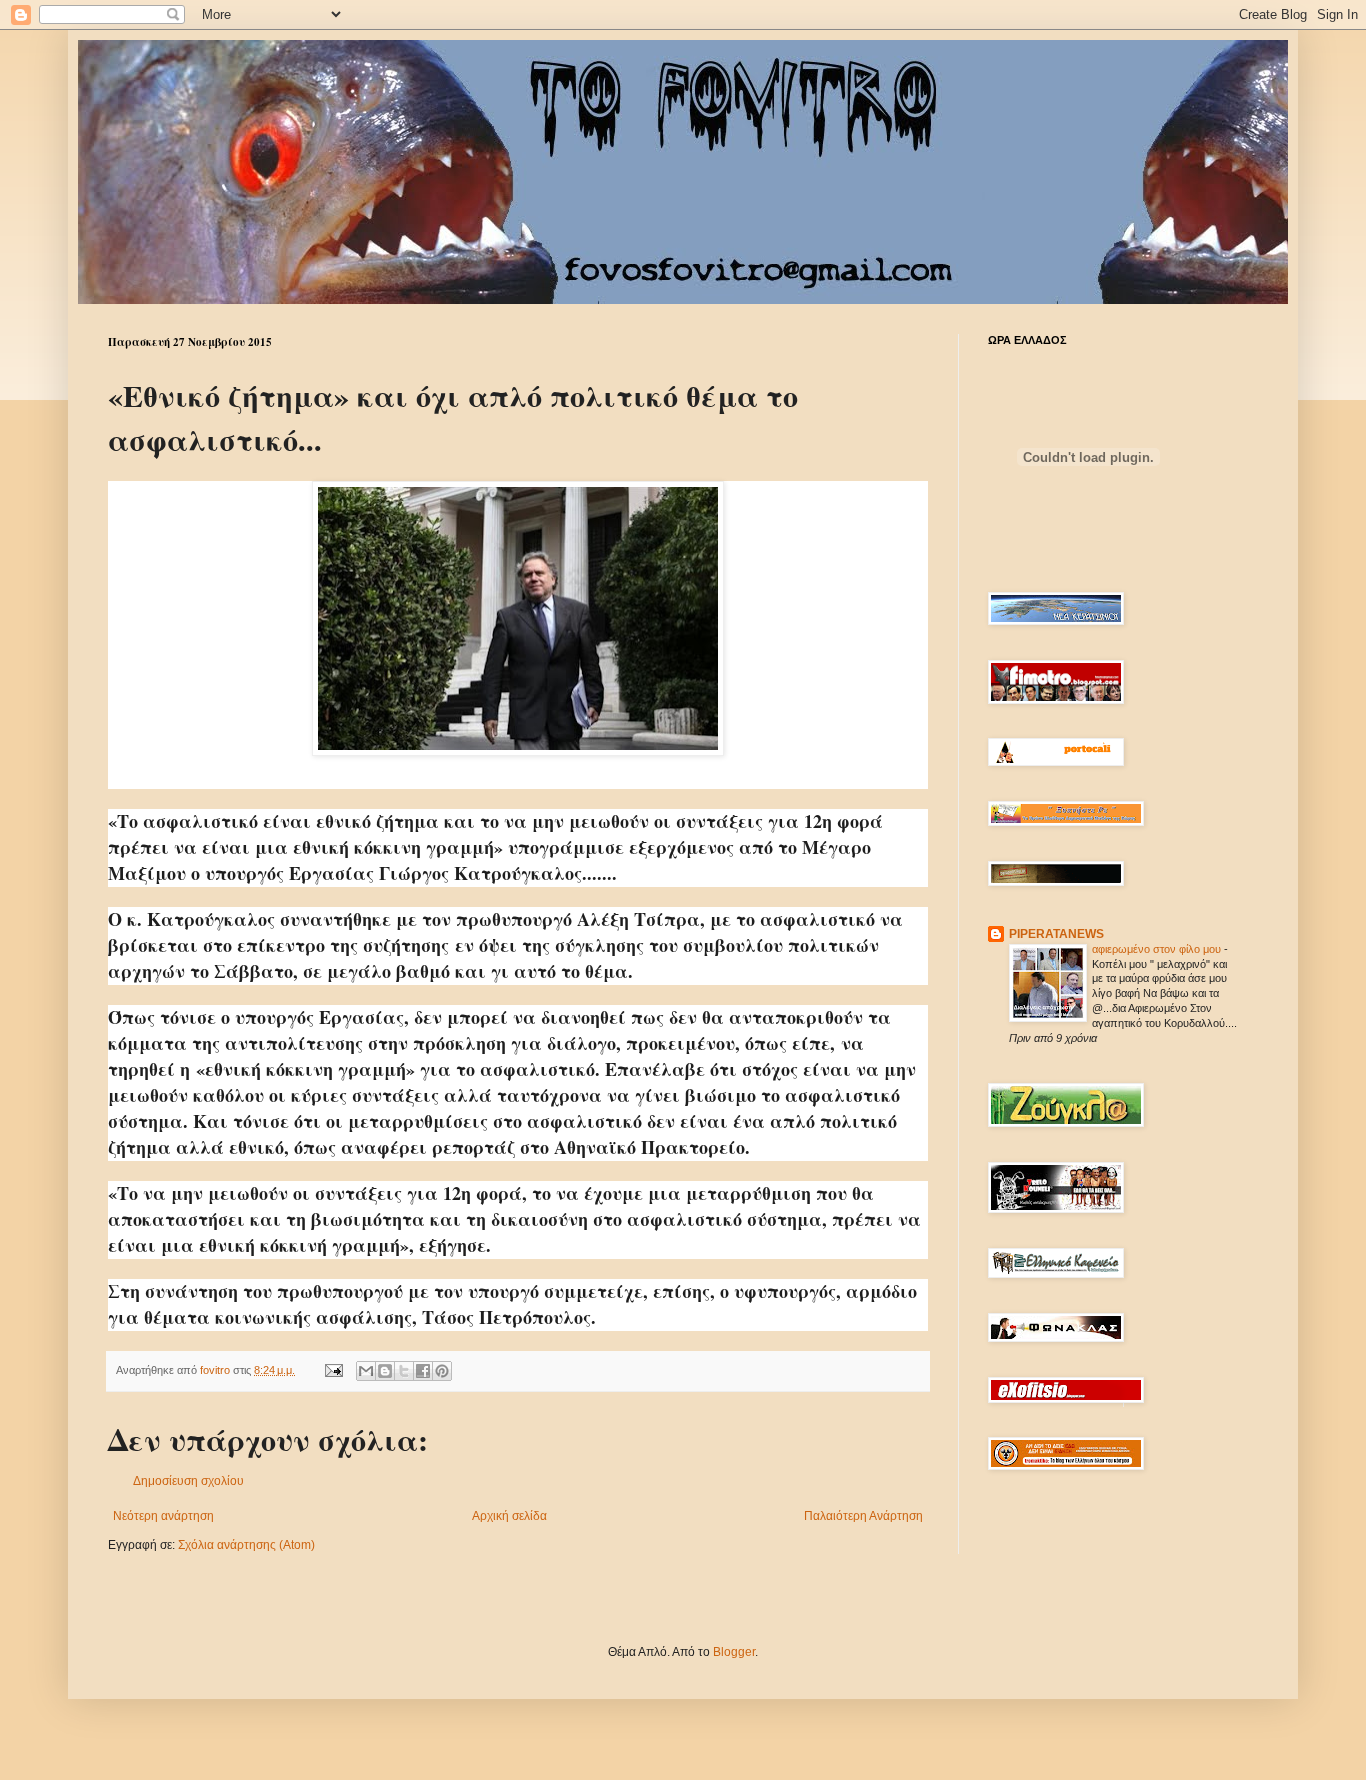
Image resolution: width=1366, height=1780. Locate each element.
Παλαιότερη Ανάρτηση (863, 1516)
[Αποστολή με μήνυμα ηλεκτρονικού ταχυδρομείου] (366, 1371)
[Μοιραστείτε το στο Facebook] (423, 1371)
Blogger (734, 1652)
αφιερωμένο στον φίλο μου (1158, 949)
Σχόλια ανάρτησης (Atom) (246, 1545)
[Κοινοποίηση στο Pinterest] (442, 1371)
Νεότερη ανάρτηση (163, 1516)
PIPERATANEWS (1056, 934)
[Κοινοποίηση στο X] (404, 1371)
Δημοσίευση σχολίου (188, 1481)
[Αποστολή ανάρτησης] (333, 1370)
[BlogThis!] (385, 1371)
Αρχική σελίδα (509, 1516)
